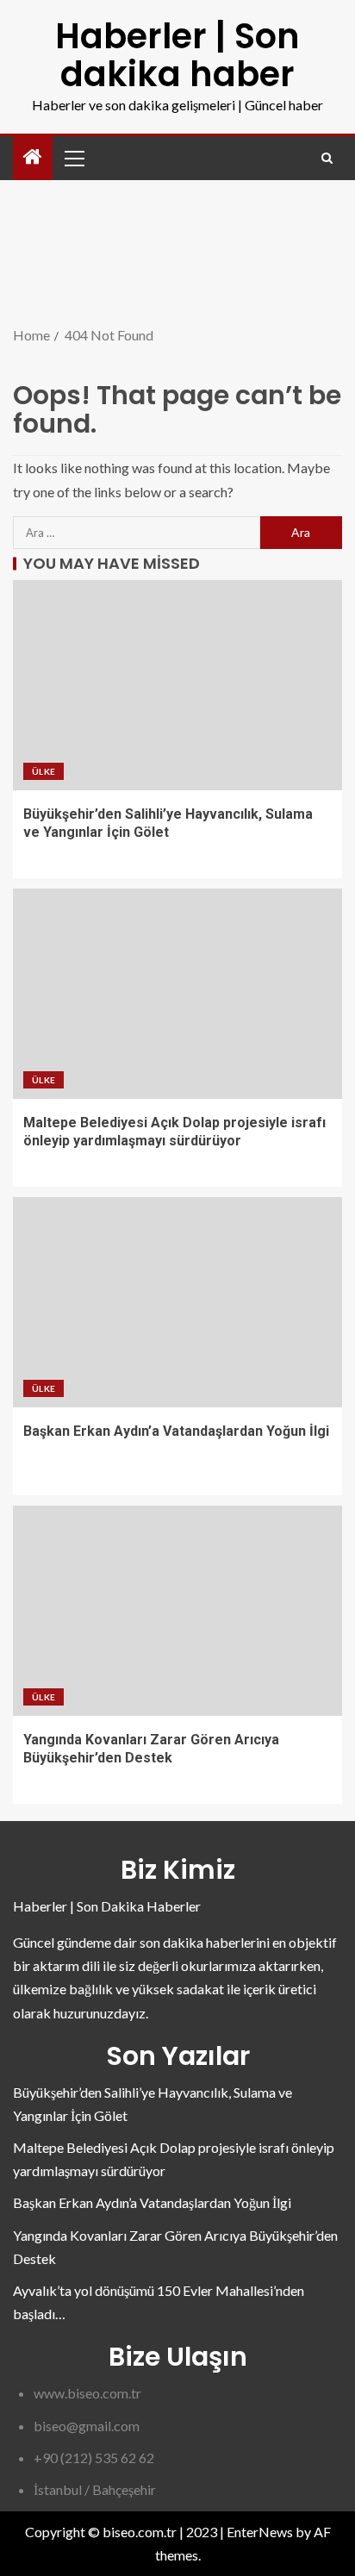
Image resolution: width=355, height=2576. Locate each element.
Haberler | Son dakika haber (177, 55)
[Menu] (73, 158)
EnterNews (260, 2532)
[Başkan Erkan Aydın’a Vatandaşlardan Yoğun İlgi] (177, 1302)
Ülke (44, 771)
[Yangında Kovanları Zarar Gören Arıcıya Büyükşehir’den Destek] (177, 1611)
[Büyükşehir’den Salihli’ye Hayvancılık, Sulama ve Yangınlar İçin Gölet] (177, 685)
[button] (73, 158)
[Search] (327, 158)
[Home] (33, 157)
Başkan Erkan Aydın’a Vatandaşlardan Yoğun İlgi (176, 1431)
